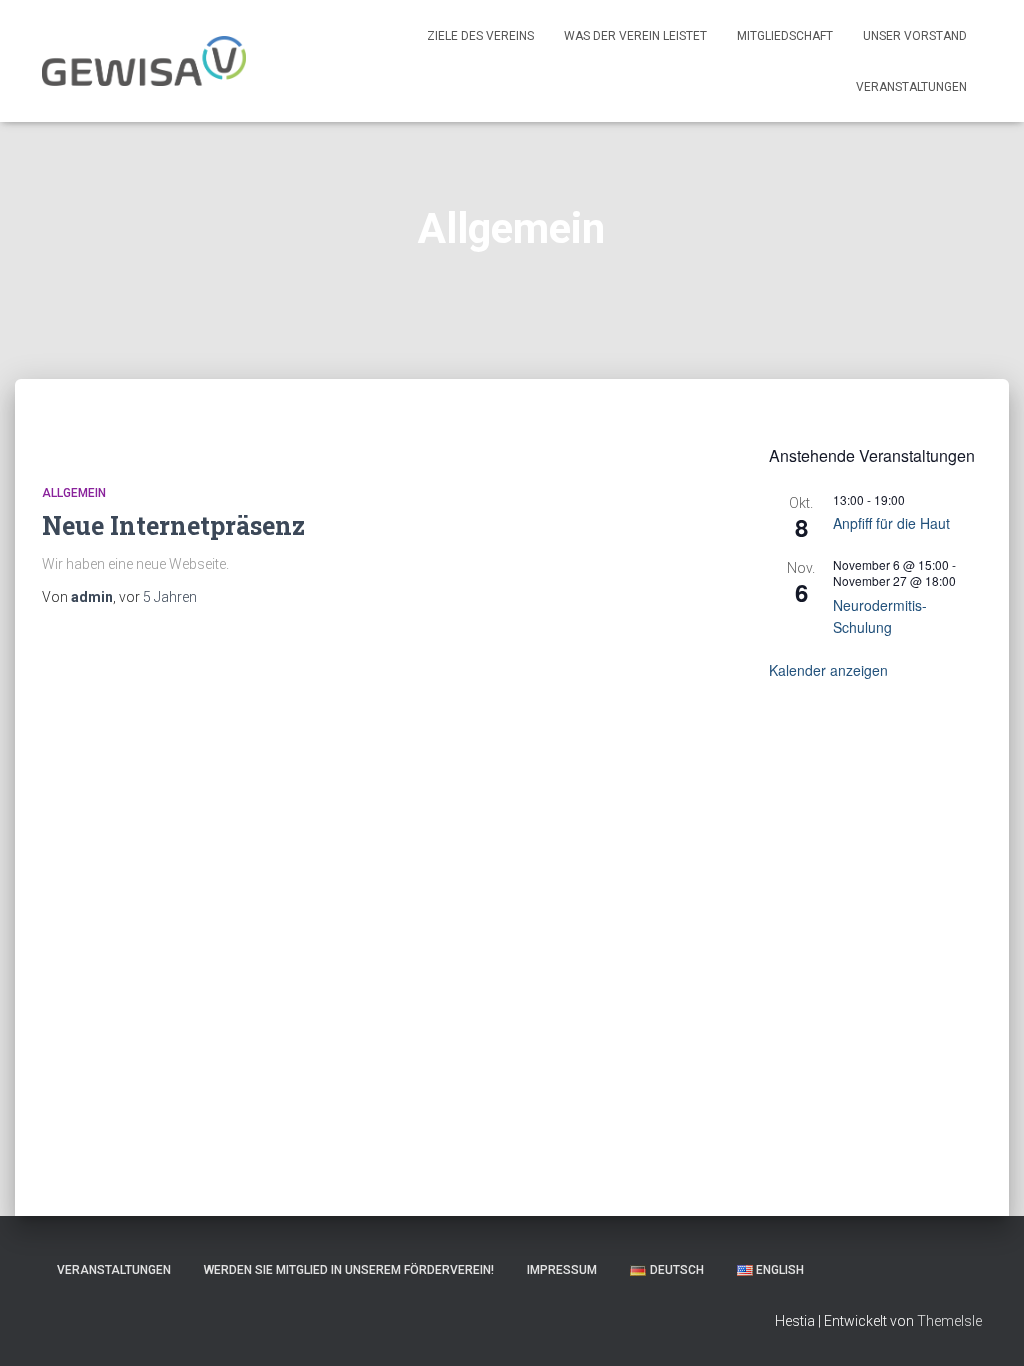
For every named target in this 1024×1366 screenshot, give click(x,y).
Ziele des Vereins (480, 36)
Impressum (562, 1270)
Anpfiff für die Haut (891, 523)
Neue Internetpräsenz (173, 525)
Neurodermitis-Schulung (880, 616)
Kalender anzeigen (828, 670)
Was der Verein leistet (635, 36)
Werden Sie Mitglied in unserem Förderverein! (349, 1270)
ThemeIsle (949, 1321)
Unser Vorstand (915, 36)
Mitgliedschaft (785, 36)
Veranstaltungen (911, 87)
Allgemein (74, 493)
